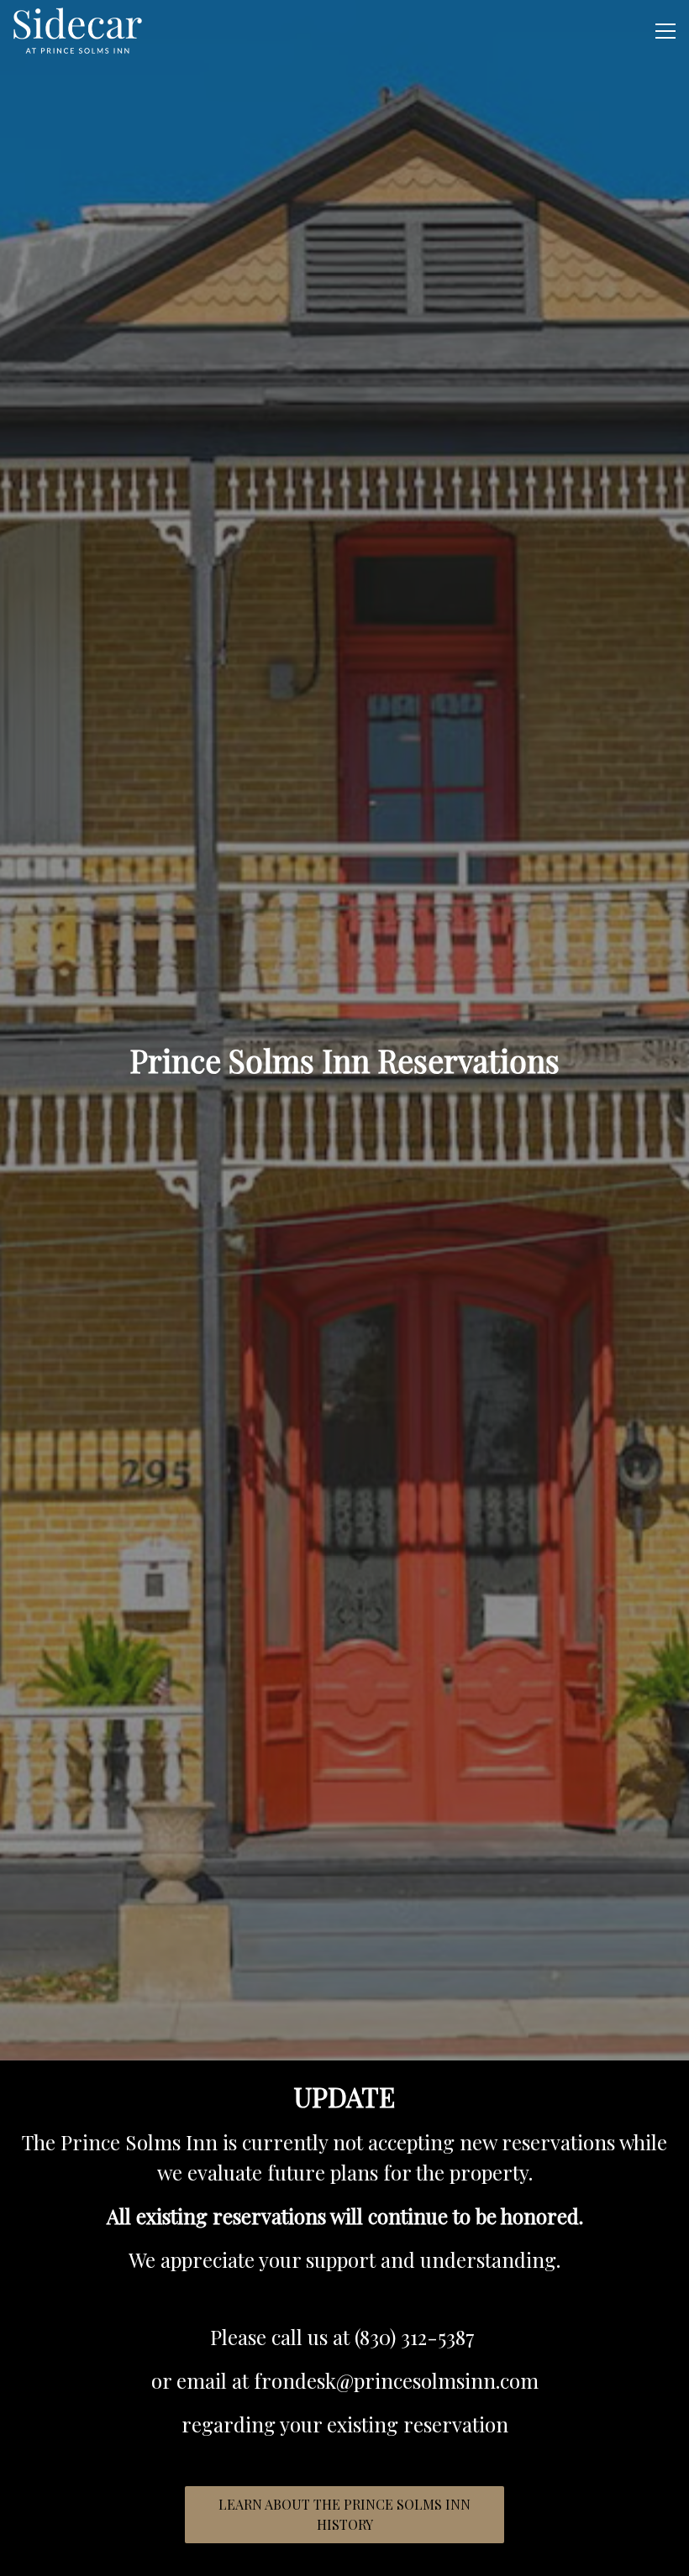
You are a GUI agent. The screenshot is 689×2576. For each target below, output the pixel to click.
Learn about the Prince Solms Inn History (344, 2514)
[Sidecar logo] (78, 31)
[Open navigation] (665, 31)
